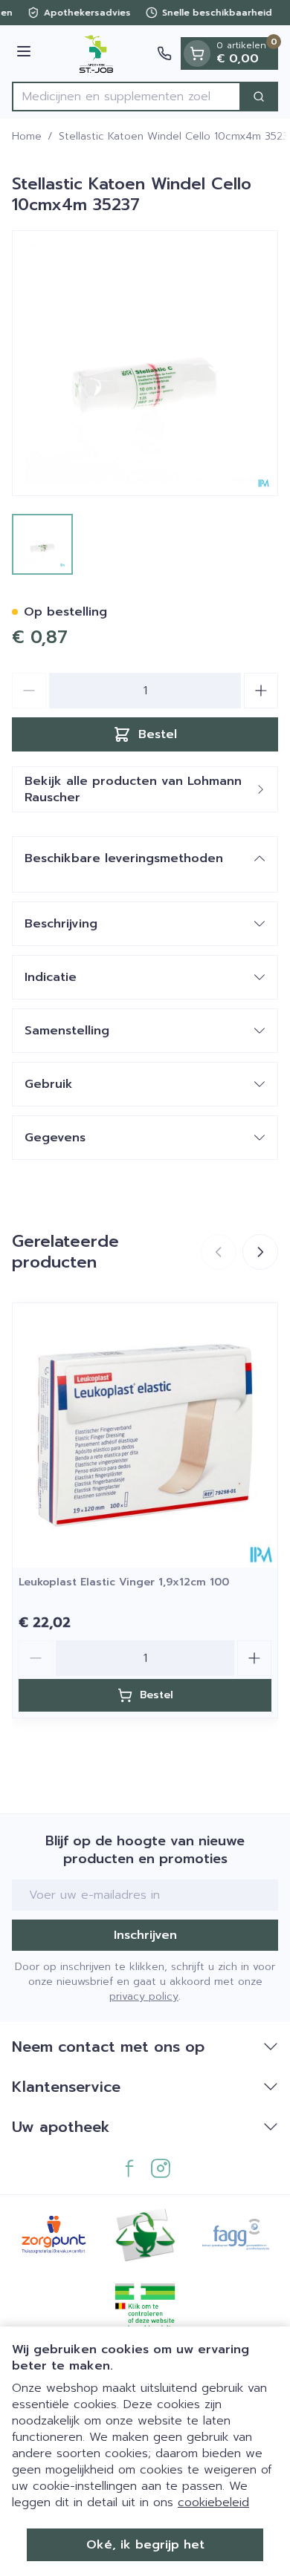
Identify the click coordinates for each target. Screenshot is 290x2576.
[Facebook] (129, 2168)
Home (27, 137)
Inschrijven (145, 1935)
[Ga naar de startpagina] (96, 53)
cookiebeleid (213, 2502)
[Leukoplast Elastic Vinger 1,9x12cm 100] (145, 1435)
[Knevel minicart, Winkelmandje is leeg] (197, 53)
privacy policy (144, 1996)
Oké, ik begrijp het (145, 2545)
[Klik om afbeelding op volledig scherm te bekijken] (145, 363)
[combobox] (126, 97)
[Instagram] (161, 2168)
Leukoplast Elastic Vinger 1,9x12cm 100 (124, 1582)
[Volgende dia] (260, 1252)
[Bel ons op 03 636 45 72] (164, 53)
